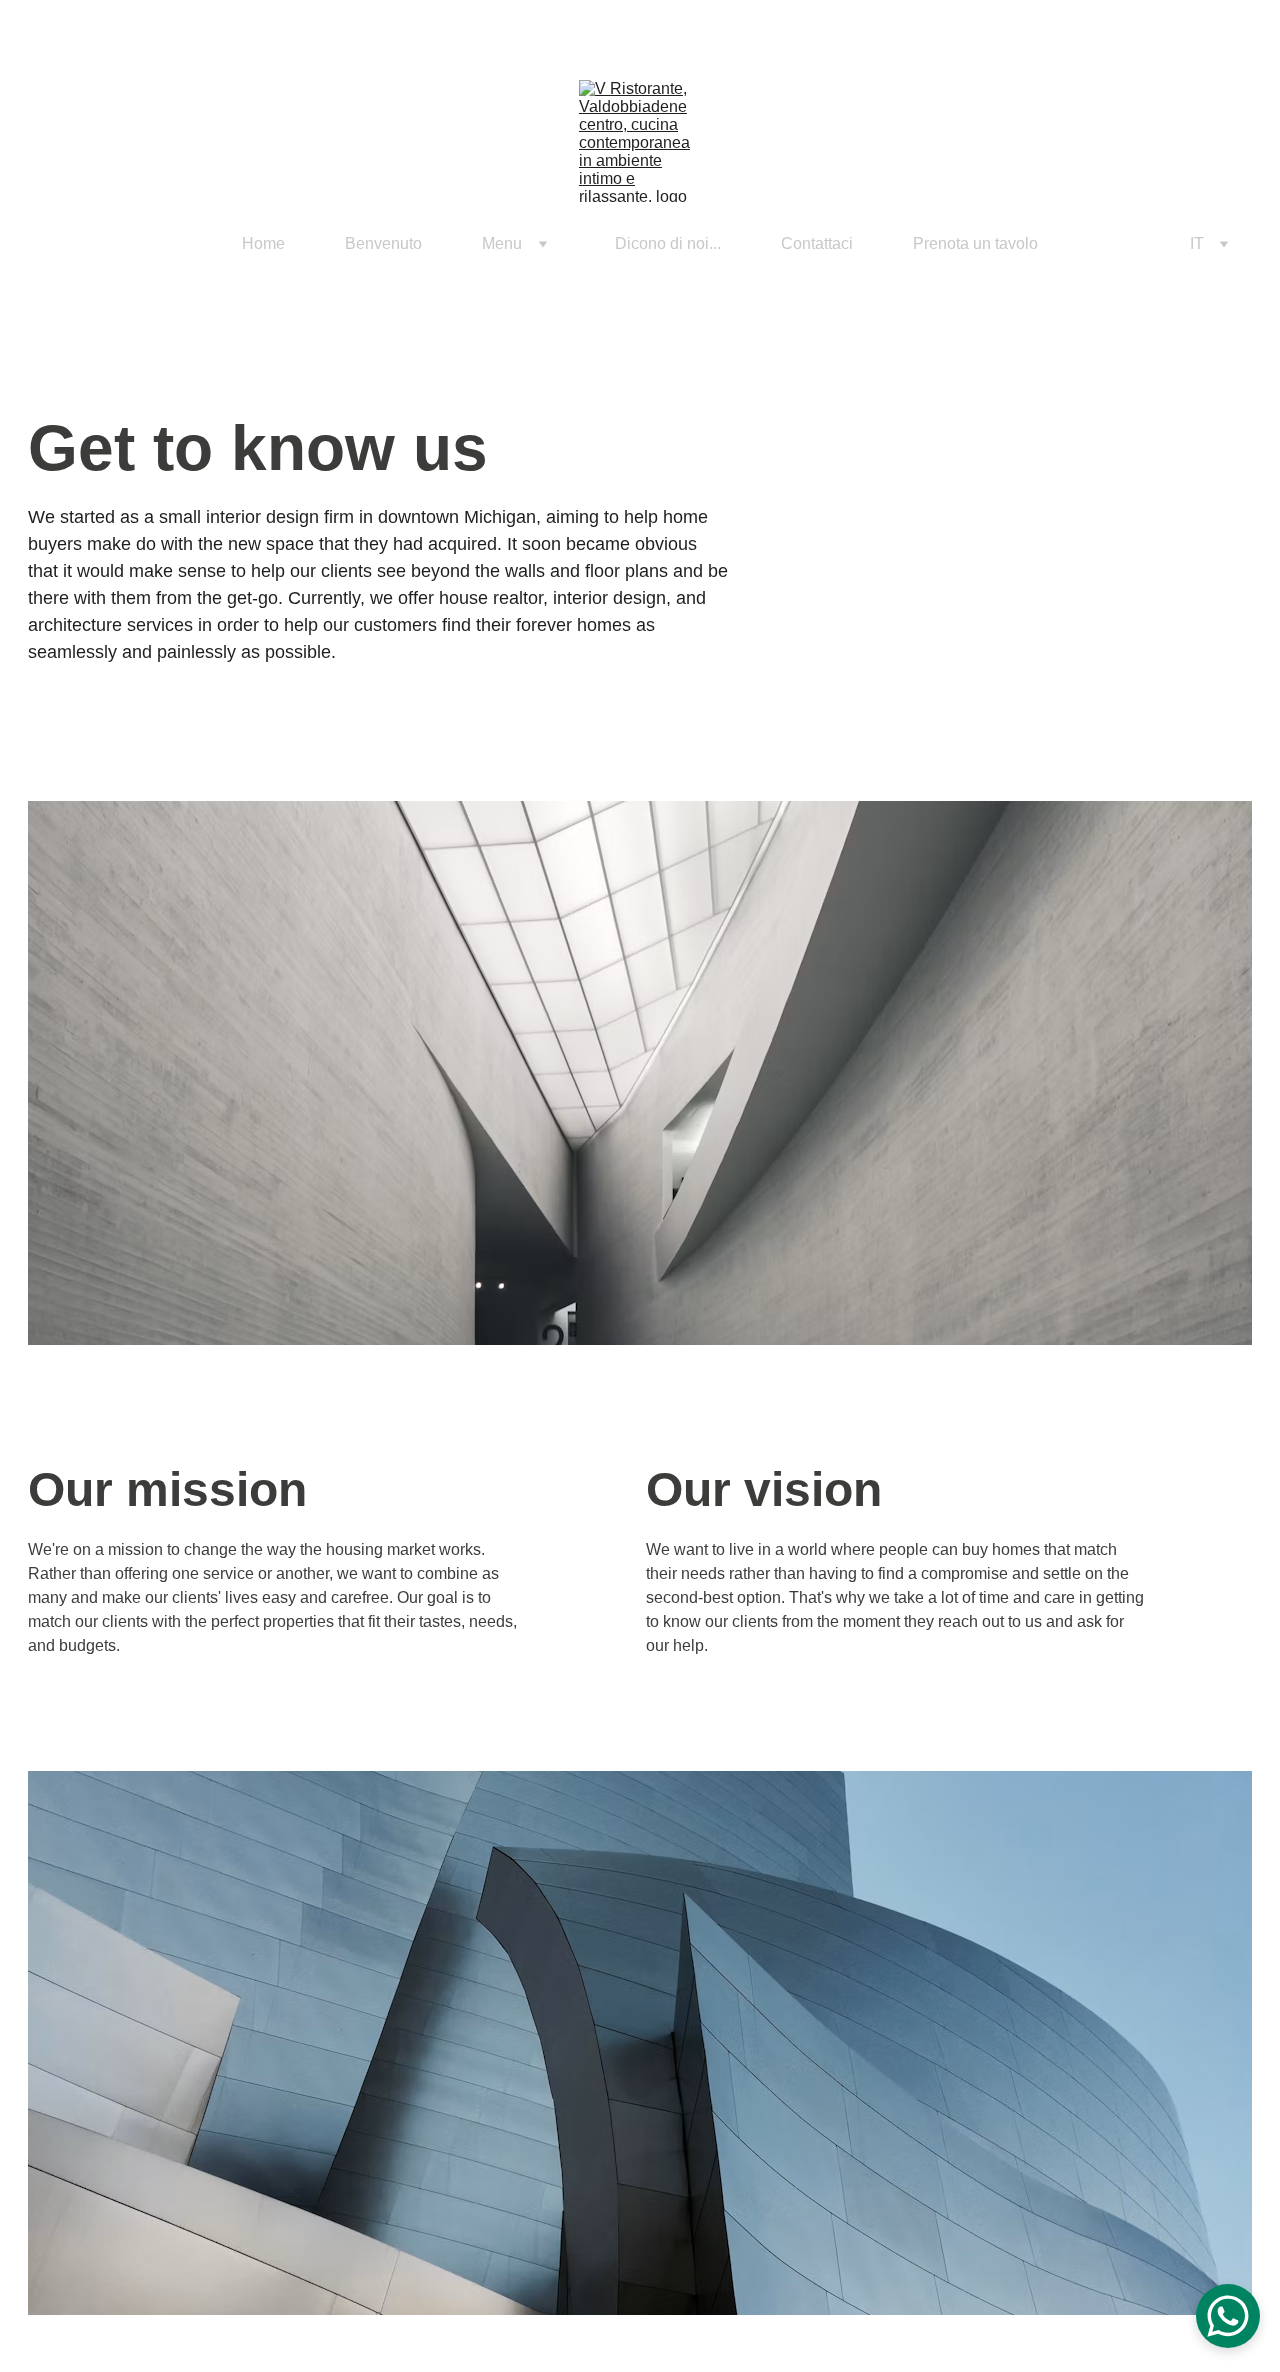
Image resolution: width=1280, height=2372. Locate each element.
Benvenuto (383, 243)
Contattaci (817, 243)
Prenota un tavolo (975, 243)
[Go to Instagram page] (62, 244)
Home (263, 243)
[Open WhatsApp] (1228, 2316)
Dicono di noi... (668, 243)
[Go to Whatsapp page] (90, 244)
